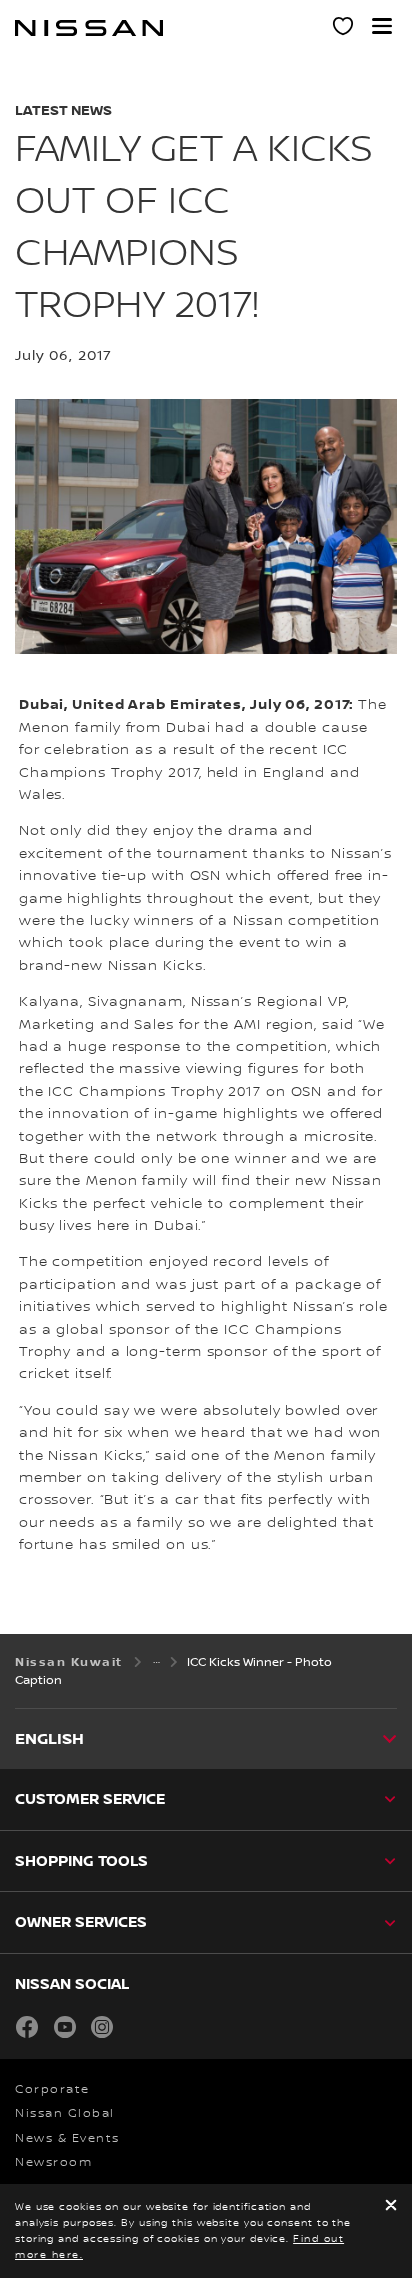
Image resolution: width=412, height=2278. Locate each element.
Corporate (52, 2089)
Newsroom (53, 2162)
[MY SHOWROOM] (344, 29)
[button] (382, 26)
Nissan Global (65, 2113)
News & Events (67, 2138)
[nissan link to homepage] (89, 28)
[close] (391, 2206)
